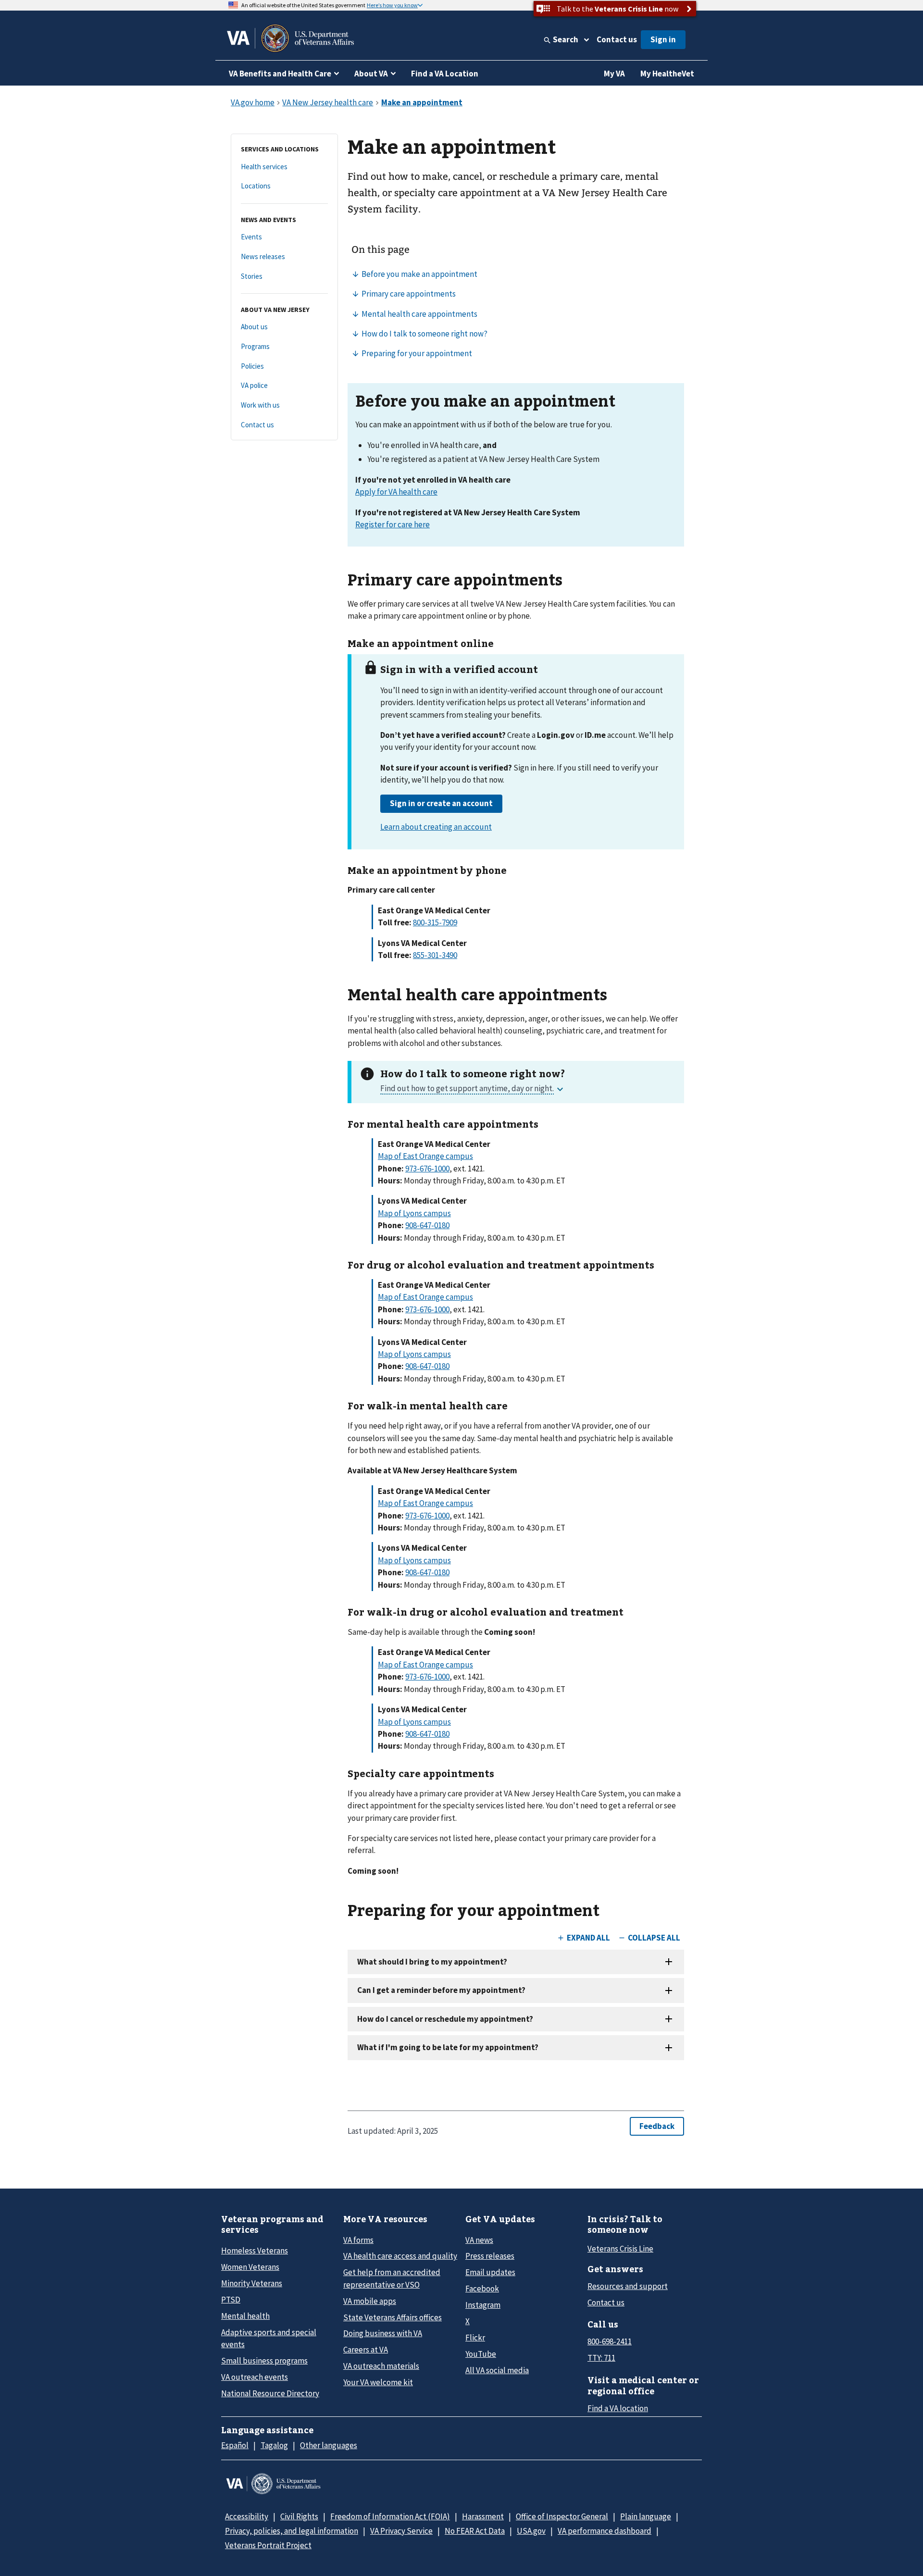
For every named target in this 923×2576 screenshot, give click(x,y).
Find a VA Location (445, 74)
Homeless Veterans (255, 2251)
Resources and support (628, 2286)
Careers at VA (366, 2350)
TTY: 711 (601, 2358)
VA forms (358, 2240)
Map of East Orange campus (425, 1156)
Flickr (475, 2338)
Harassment (483, 2516)
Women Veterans (250, 2267)
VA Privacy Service (401, 2531)
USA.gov (531, 2531)
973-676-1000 (427, 1169)
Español (235, 2445)
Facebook (482, 2289)
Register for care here (393, 524)
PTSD (231, 2300)
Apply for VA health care (396, 492)
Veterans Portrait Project (268, 2545)
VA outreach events (255, 2377)
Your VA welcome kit (378, 2382)
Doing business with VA (383, 2333)
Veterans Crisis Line (620, 2249)
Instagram (483, 2305)
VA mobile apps (370, 2301)
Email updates (490, 2272)
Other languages (329, 2445)
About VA (371, 74)
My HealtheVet (667, 74)
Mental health (245, 2316)
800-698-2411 (610, 2341)
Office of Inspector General (562, 2516)
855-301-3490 (435, 955)
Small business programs (264, 2361)
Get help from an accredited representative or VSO (392, 2278)
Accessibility (247, 2516)
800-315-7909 (435, 922)
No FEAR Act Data (475, 2531)
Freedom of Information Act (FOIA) (390, 2516)
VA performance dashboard (605, 2531)
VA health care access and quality (400, 2256)
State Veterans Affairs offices (393, 2317)
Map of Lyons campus (414, 1213)
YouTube (481, 2354)
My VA (614, 74)
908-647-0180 (427, 1225)
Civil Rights (299, 2516)
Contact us (617, 39)
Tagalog (274, 2445)
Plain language (646, 2516)
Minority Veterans (252, 2283)
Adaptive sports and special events (269, 2338)
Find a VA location (618, 2408)
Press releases (490, 2256)
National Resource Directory (270, 2393)
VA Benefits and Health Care (280, 74)
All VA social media (497, 2370)
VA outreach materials (381, 2366)
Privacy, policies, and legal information (292, 2531)
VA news (479, 2240)
